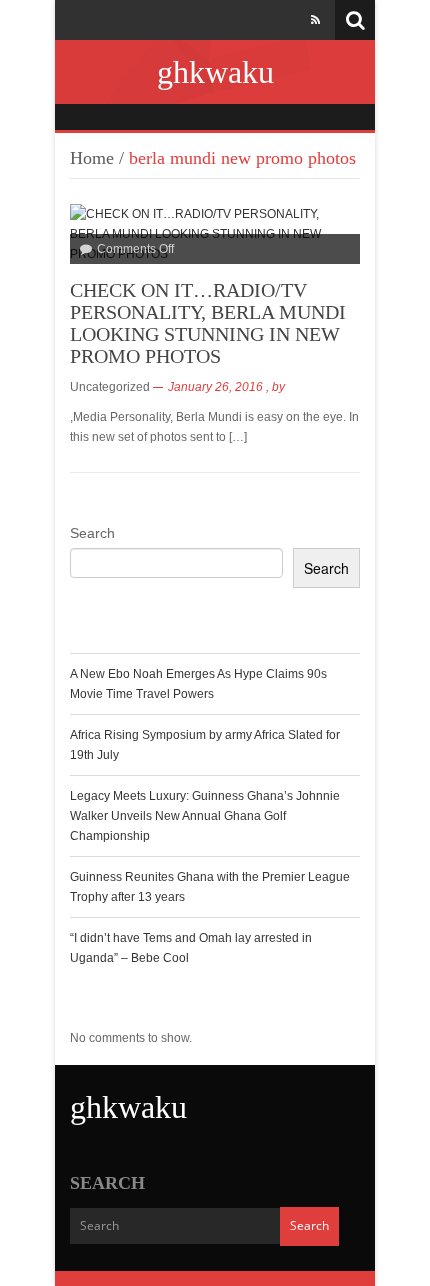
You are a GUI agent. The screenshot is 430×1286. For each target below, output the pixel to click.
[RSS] (315, 20)
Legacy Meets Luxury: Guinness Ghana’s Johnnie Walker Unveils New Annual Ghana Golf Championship (205, 816)
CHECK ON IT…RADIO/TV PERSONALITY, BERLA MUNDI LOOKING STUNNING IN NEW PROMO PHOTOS (208, 323)
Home (92, 158)
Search (92, 533)
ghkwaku (215, 72)
